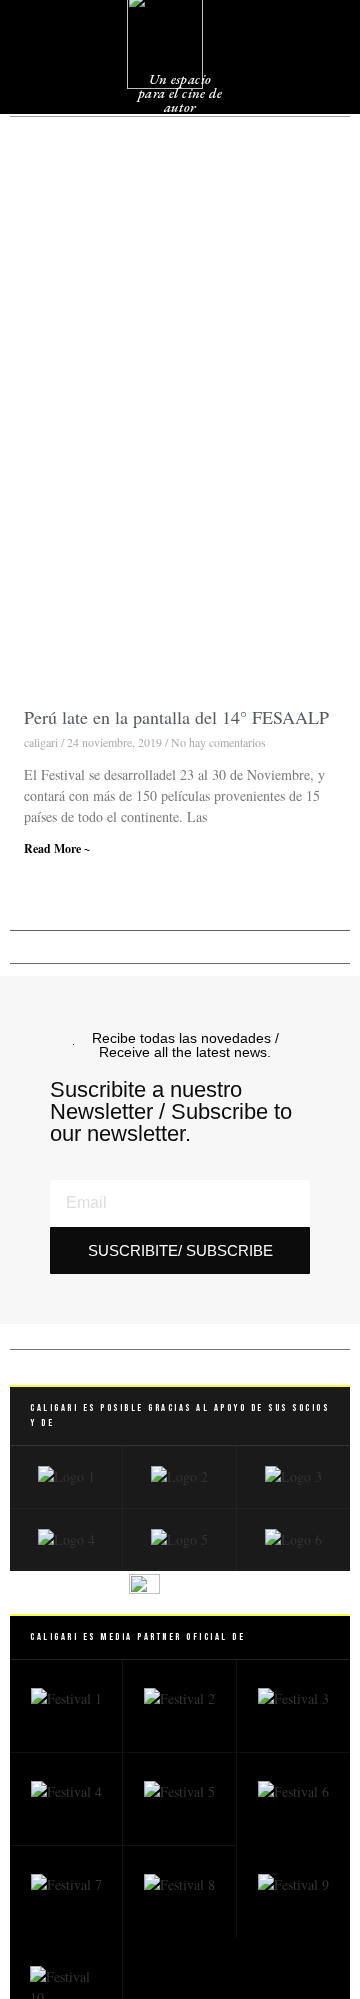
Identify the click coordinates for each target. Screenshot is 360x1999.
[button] (307, 49)
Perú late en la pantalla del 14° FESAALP (176, 717)
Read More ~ (57, 848)
